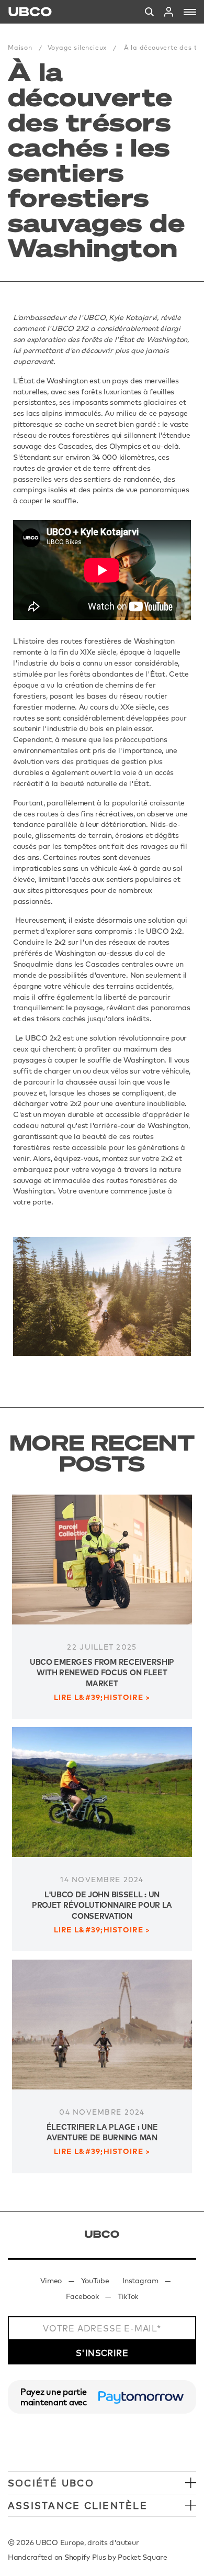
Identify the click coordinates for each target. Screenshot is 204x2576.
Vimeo (51, 2281)
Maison (20, 47)
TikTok (128, 2296)
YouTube (95, 2281)
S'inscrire (102, 2353)
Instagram (140, 2281)
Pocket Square (142, 2557)
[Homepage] (30, 12)
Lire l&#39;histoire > (102, 1698)
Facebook (82, 2296)
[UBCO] (102, 2234)
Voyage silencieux (77, 47)
